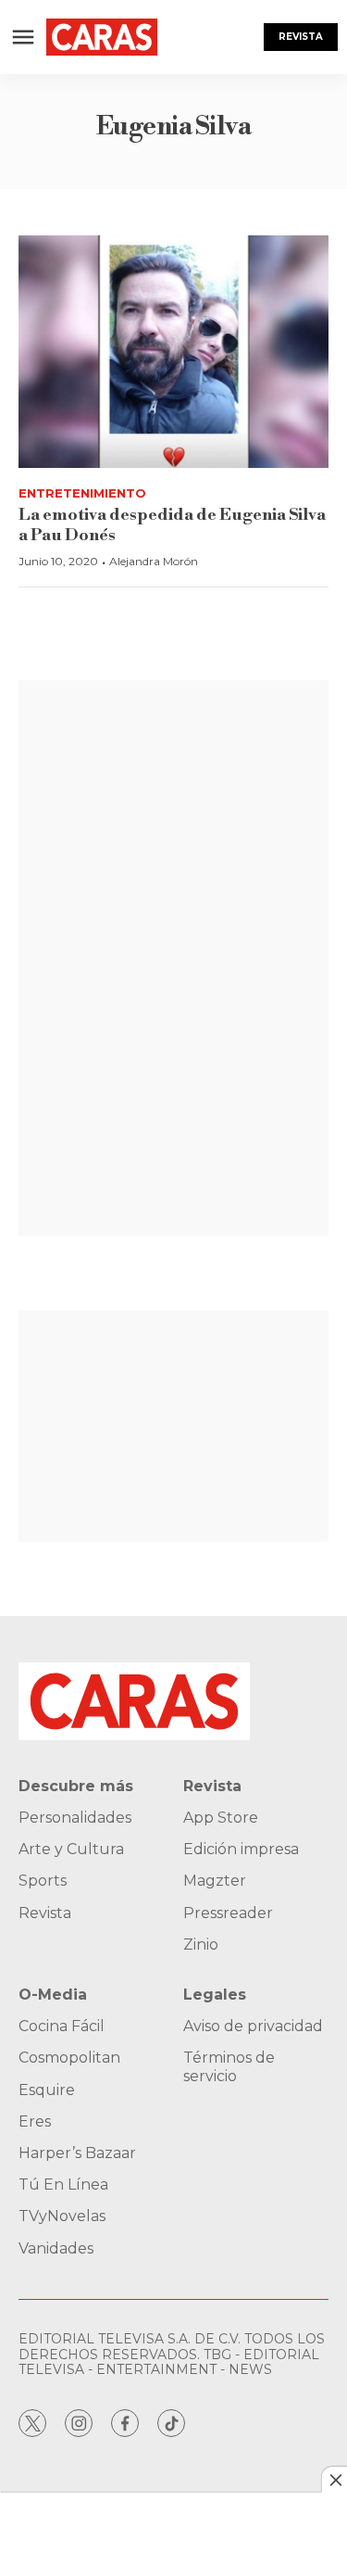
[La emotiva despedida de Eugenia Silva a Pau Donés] (173, 352)
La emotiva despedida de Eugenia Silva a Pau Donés (172, 525)
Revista (301, 37)
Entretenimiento (82, 493)
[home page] (102, 37)
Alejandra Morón (154, 561)
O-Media (53, 1995)
